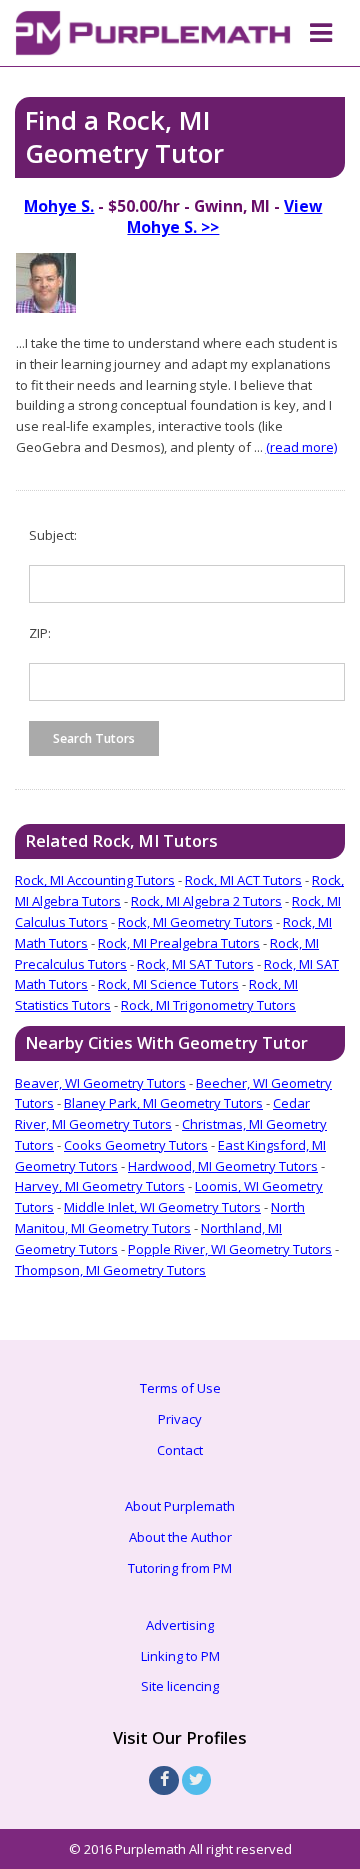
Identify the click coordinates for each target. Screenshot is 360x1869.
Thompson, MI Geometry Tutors (110, 1270)
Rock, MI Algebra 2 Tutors (206, 901)
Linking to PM (180, 1656)
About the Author (180, 1537)
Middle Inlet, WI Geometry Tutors (162, 1207)
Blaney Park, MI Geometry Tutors (163, 1103)
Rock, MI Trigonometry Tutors (208, 1005)
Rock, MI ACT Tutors (243, 880)
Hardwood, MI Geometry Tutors (223, 1166)
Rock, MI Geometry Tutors (195, 922)
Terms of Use (180, 1388)
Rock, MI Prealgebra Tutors (179, 943)
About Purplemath (180, 1506)
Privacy (180, 1419)
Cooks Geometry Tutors (136, 1145)
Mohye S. (59, 206)
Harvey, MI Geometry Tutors (100, 1186)
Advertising (180, 1625)
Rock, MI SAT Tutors (195, 964)
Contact (180, 1450)
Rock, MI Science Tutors (168, 984)
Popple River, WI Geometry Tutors (230, 1249)
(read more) (301, 447)
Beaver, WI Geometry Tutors (100, 1083)
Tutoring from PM (180, 1568)
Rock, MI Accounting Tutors (95, 880)
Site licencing (180, 1686)
